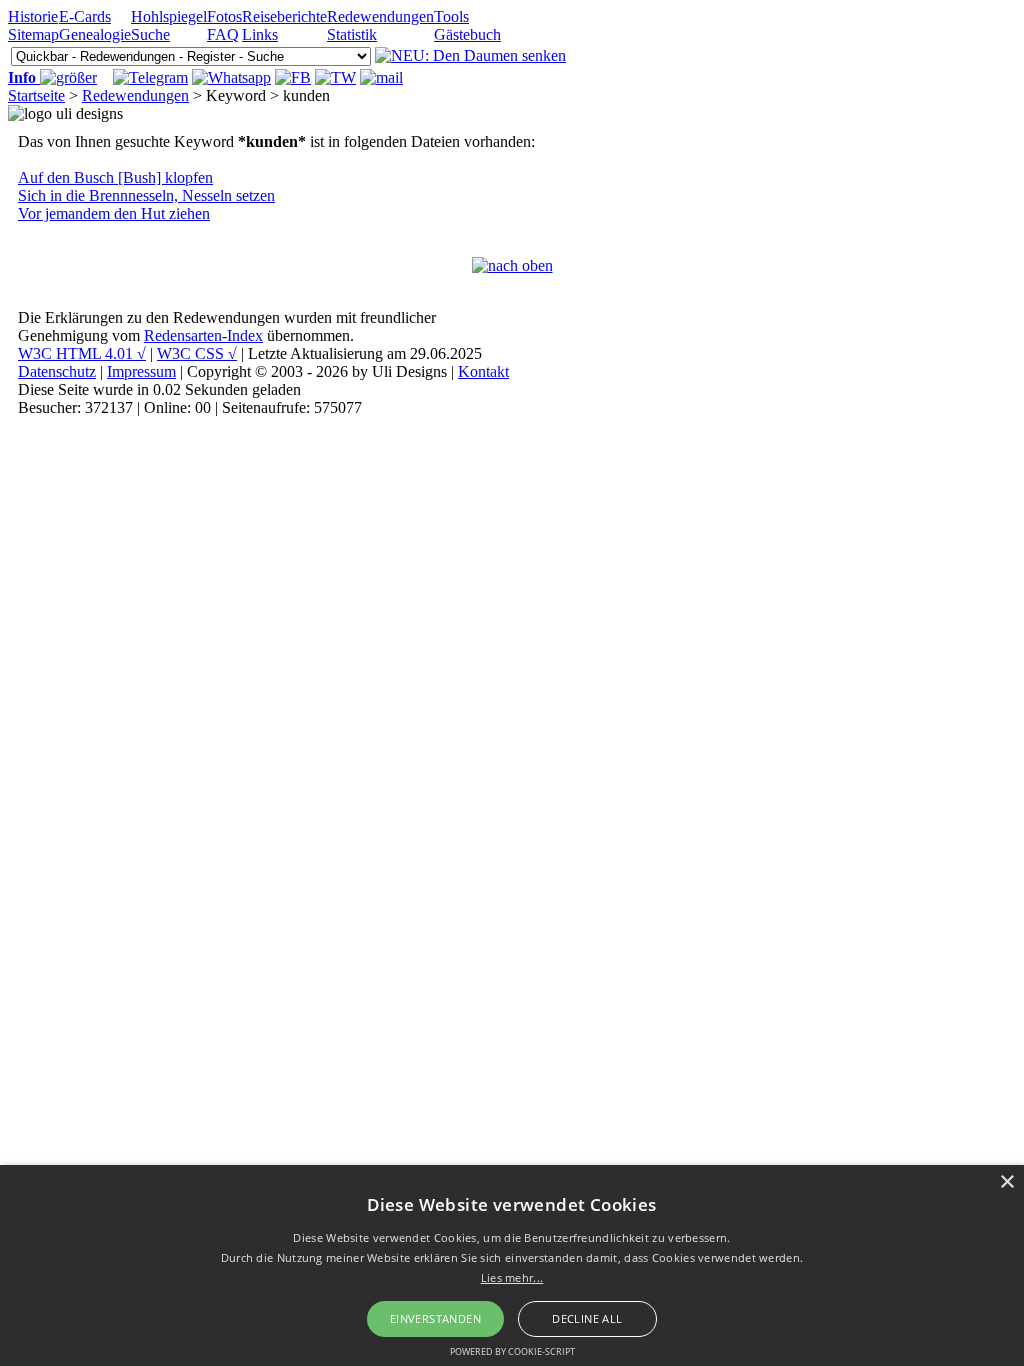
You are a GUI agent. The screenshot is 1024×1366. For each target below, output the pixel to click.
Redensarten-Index (203, 335)
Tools (451, 16)
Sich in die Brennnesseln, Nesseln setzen (146, 195)
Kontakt (483, 371)
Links (260, 34)
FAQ (223, 34)
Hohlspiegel (169, 16)
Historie (33, 16)
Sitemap (33, 34)
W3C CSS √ (197, 353)
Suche (150, 34)
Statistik (352, 34)
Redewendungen (380, 16)
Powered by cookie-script (512, 1351)
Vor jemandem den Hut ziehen (114, 213)
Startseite (36, 95)
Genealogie (95, 34)
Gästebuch (467, 34)
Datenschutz (57, 371)
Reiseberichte (284, 16)
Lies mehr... (512, 1277)
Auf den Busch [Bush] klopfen (115, 177)
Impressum (141, 371)
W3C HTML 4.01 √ (82, 353)
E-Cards (85, 16)
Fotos (224, 16)
